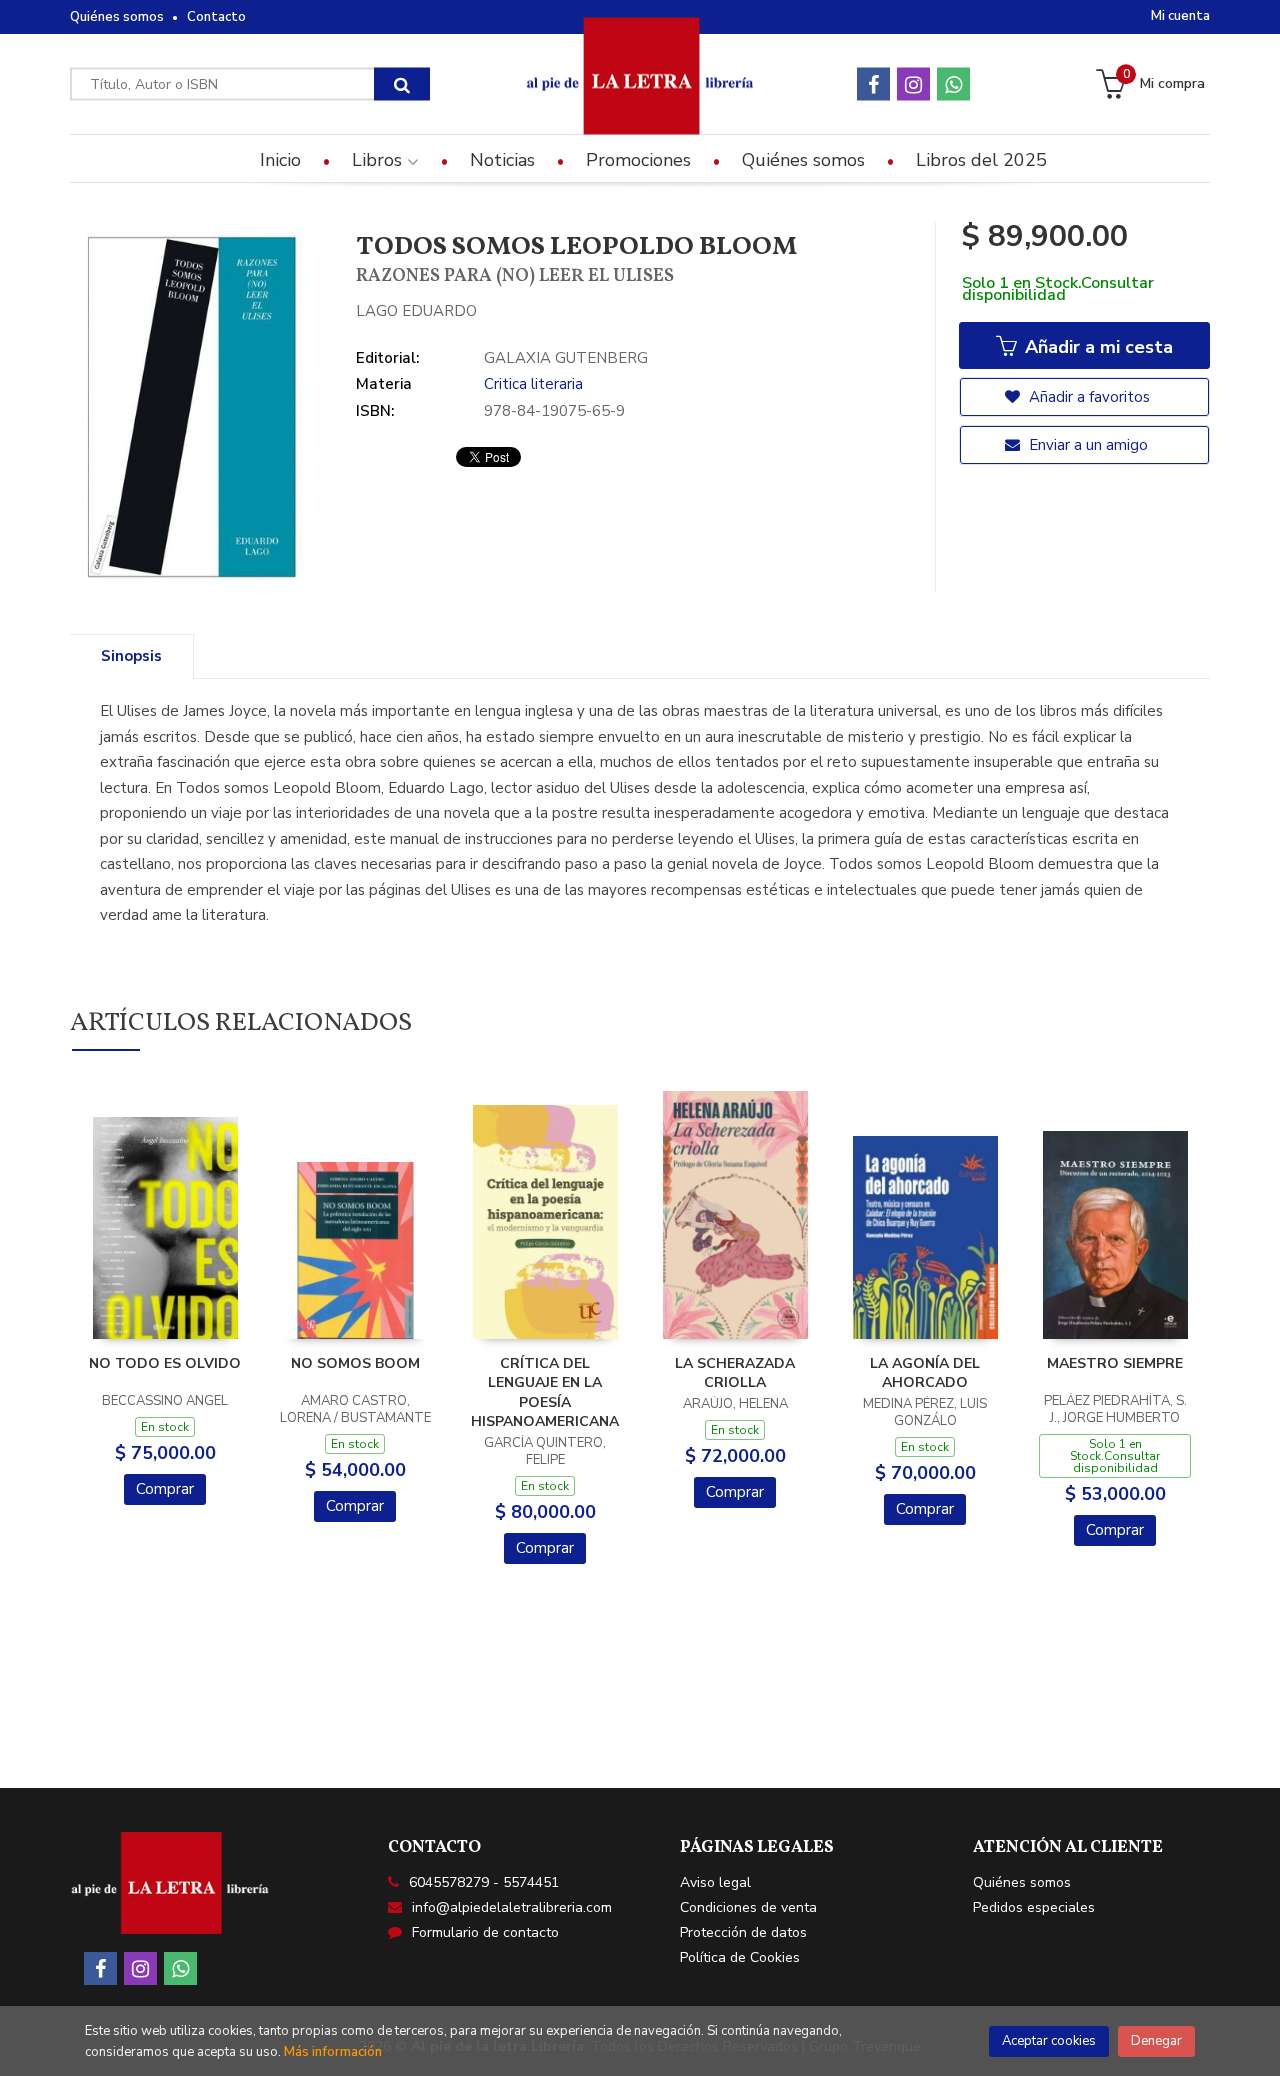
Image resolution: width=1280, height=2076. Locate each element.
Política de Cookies (740, 1957)
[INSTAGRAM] (913, 84)
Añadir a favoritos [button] (1087, 397)
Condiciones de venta (748, 1907)
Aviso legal (715, 1882)
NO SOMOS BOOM (355, 1363)
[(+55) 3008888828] (953, 84)
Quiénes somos (117, 17)
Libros (379, 160)
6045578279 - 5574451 (484, 1882)
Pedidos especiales (1034, 1907)
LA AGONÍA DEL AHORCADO (925, 1373)
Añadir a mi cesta (1096, 347)
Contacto (216, 17)
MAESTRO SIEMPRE (1115, 1363)
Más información (333, 2052)
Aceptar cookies (1049, 2041)
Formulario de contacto (485, 1932)
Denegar (1156, 2041)
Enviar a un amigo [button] (1086, 445)
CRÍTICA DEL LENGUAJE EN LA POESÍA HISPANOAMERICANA (545, 1393)
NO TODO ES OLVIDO (165, 1363)
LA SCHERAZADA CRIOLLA (735, 1373)
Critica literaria (533, 384)
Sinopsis (131, 656)
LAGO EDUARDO (416, 311)
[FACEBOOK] (873, 84)
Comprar (165, 1489)
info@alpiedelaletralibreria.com (512, 1907)
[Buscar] (402, 84)
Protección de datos (743, 1932)
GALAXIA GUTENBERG (566, 358)
